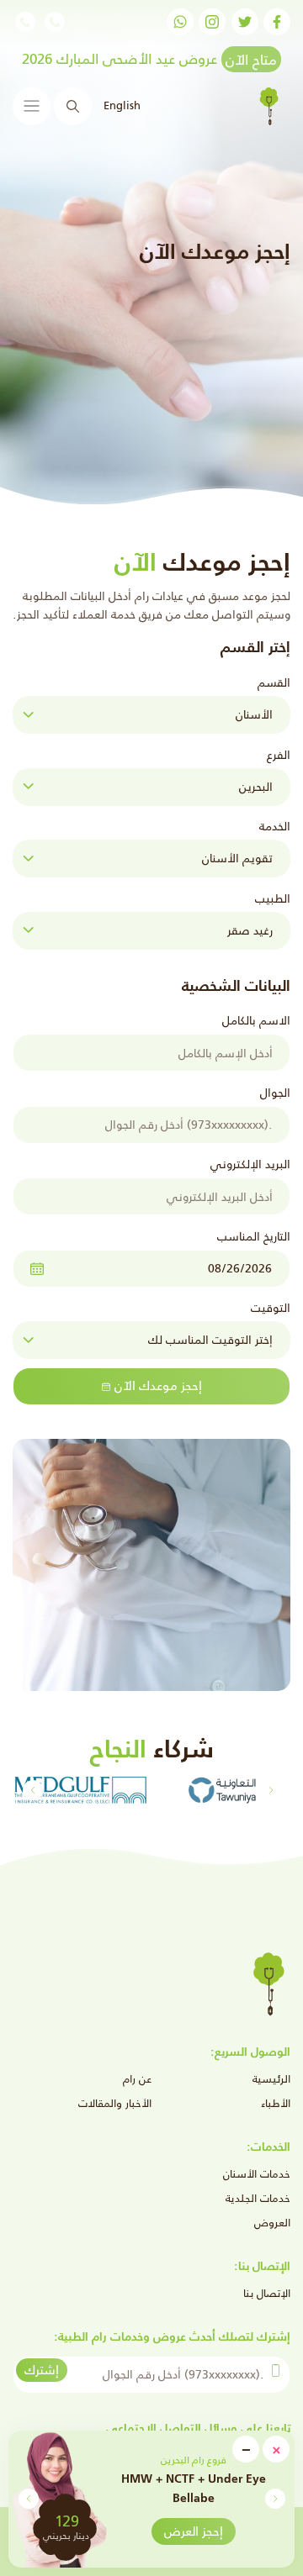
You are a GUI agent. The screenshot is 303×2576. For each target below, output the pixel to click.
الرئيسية (271, 2079)
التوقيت (271, 1308)
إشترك (42, 2370)
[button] (28, 2499)
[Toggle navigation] (32, 106)
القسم (274, 682)
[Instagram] (212, 22)
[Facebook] (277, 22)
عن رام (137, 2079)
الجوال (275, 1093)
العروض (272, 2223)
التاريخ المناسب (254, 1236)
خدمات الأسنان (257, 2174)
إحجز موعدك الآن (158, 1385)
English (120, 105)
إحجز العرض (194, 2531)
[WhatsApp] (180, 22)
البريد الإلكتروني (250, 1164)
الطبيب (273, 898)
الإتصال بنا (267, 2293)
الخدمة (275, 826)
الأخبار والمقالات (115, 2103)
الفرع (279, 755)
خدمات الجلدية (258, 2198)
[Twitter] (245, 22)
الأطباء (276, 2103)
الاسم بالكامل (256, 1020)
